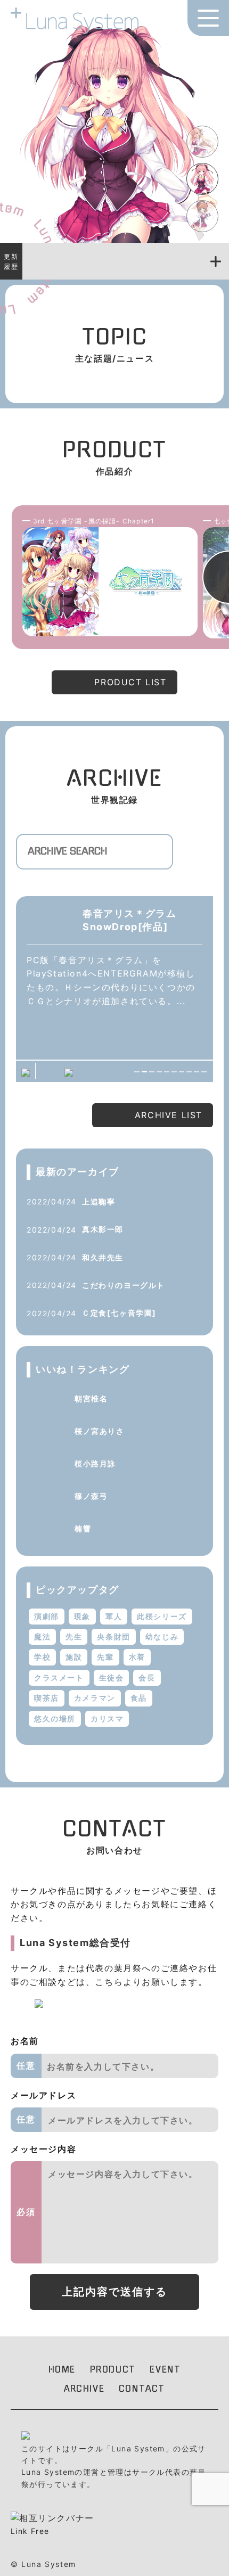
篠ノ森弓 (91, 1496)
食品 (139, 1698)
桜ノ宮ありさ (100, 1431)
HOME (62, 2369)
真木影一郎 (103, 1229)
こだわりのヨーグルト (124, 1285)
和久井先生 (103, 1257)
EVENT (165, 2369)
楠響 (83, 1528)
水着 (137, 1657)
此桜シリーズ (162, 1616)
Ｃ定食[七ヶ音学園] (119, 1313)
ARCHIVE (84, 2389)
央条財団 (113, 1636)
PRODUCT (113, 2369)
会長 (147, 1677)
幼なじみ (162, 1636)
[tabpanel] (114, 984)
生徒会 (112, 1677)
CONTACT (142, 2389)
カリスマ (107, 1718)
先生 (74, 1636)
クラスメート (59, 1677)
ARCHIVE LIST (169, 1115)
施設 (74, 1657)
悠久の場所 (55, 1718)
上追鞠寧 (99, 1201)
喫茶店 (47, 1698)
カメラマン (95, 1698)
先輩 (105, 1657)
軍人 (114, 1616)
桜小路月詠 (95, 1463)
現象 (82, 1616)
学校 (42, 1657)
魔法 (42, 1636)
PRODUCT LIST (130, 682)
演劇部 (47, 1616)
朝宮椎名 (91, 1398)
